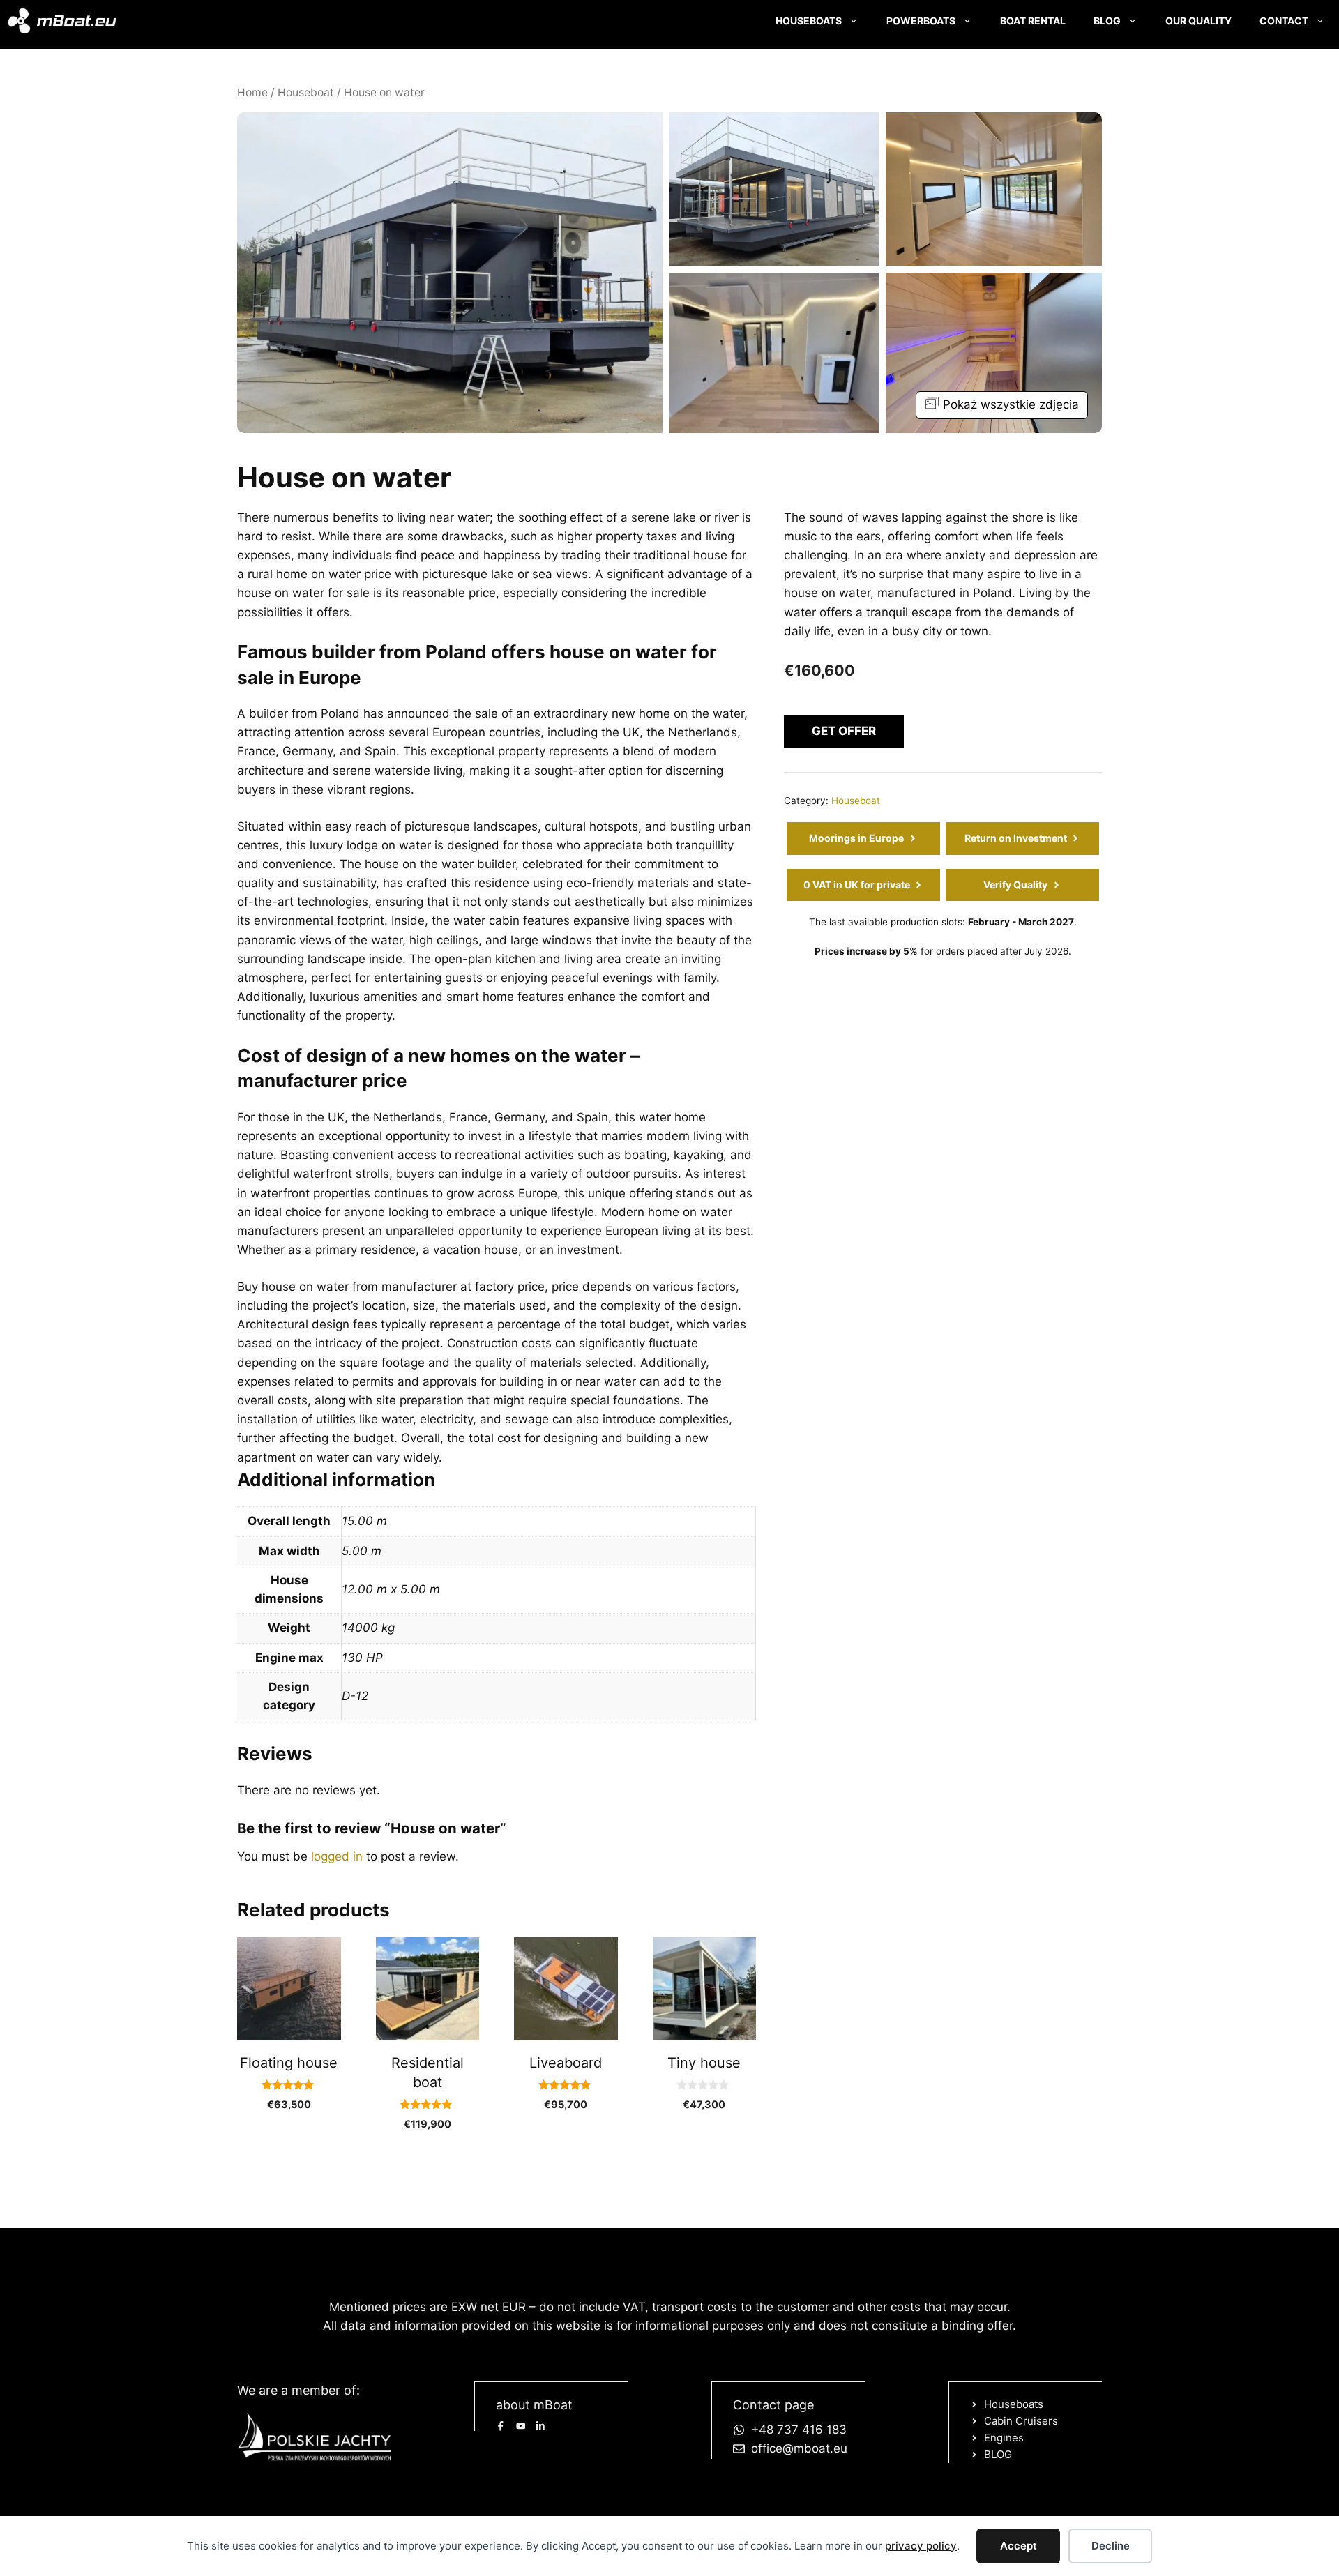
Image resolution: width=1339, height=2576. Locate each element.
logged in (337, 1856)
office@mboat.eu (799, 2448)
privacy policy (921, 2546)
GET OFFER (844, 731)
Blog (1107, 21)
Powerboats (921, 21)
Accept (1019, 2546)
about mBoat (534, 2405)
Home (252, 92)
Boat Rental (1033, 21)
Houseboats (809, 21)
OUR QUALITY (1198, 21)
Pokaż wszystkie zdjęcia (1011, 404)
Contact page (773, 2405)
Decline (1111, 2546)
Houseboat (306, 92)
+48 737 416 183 (799, 2430)
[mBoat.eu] (62, 21)
